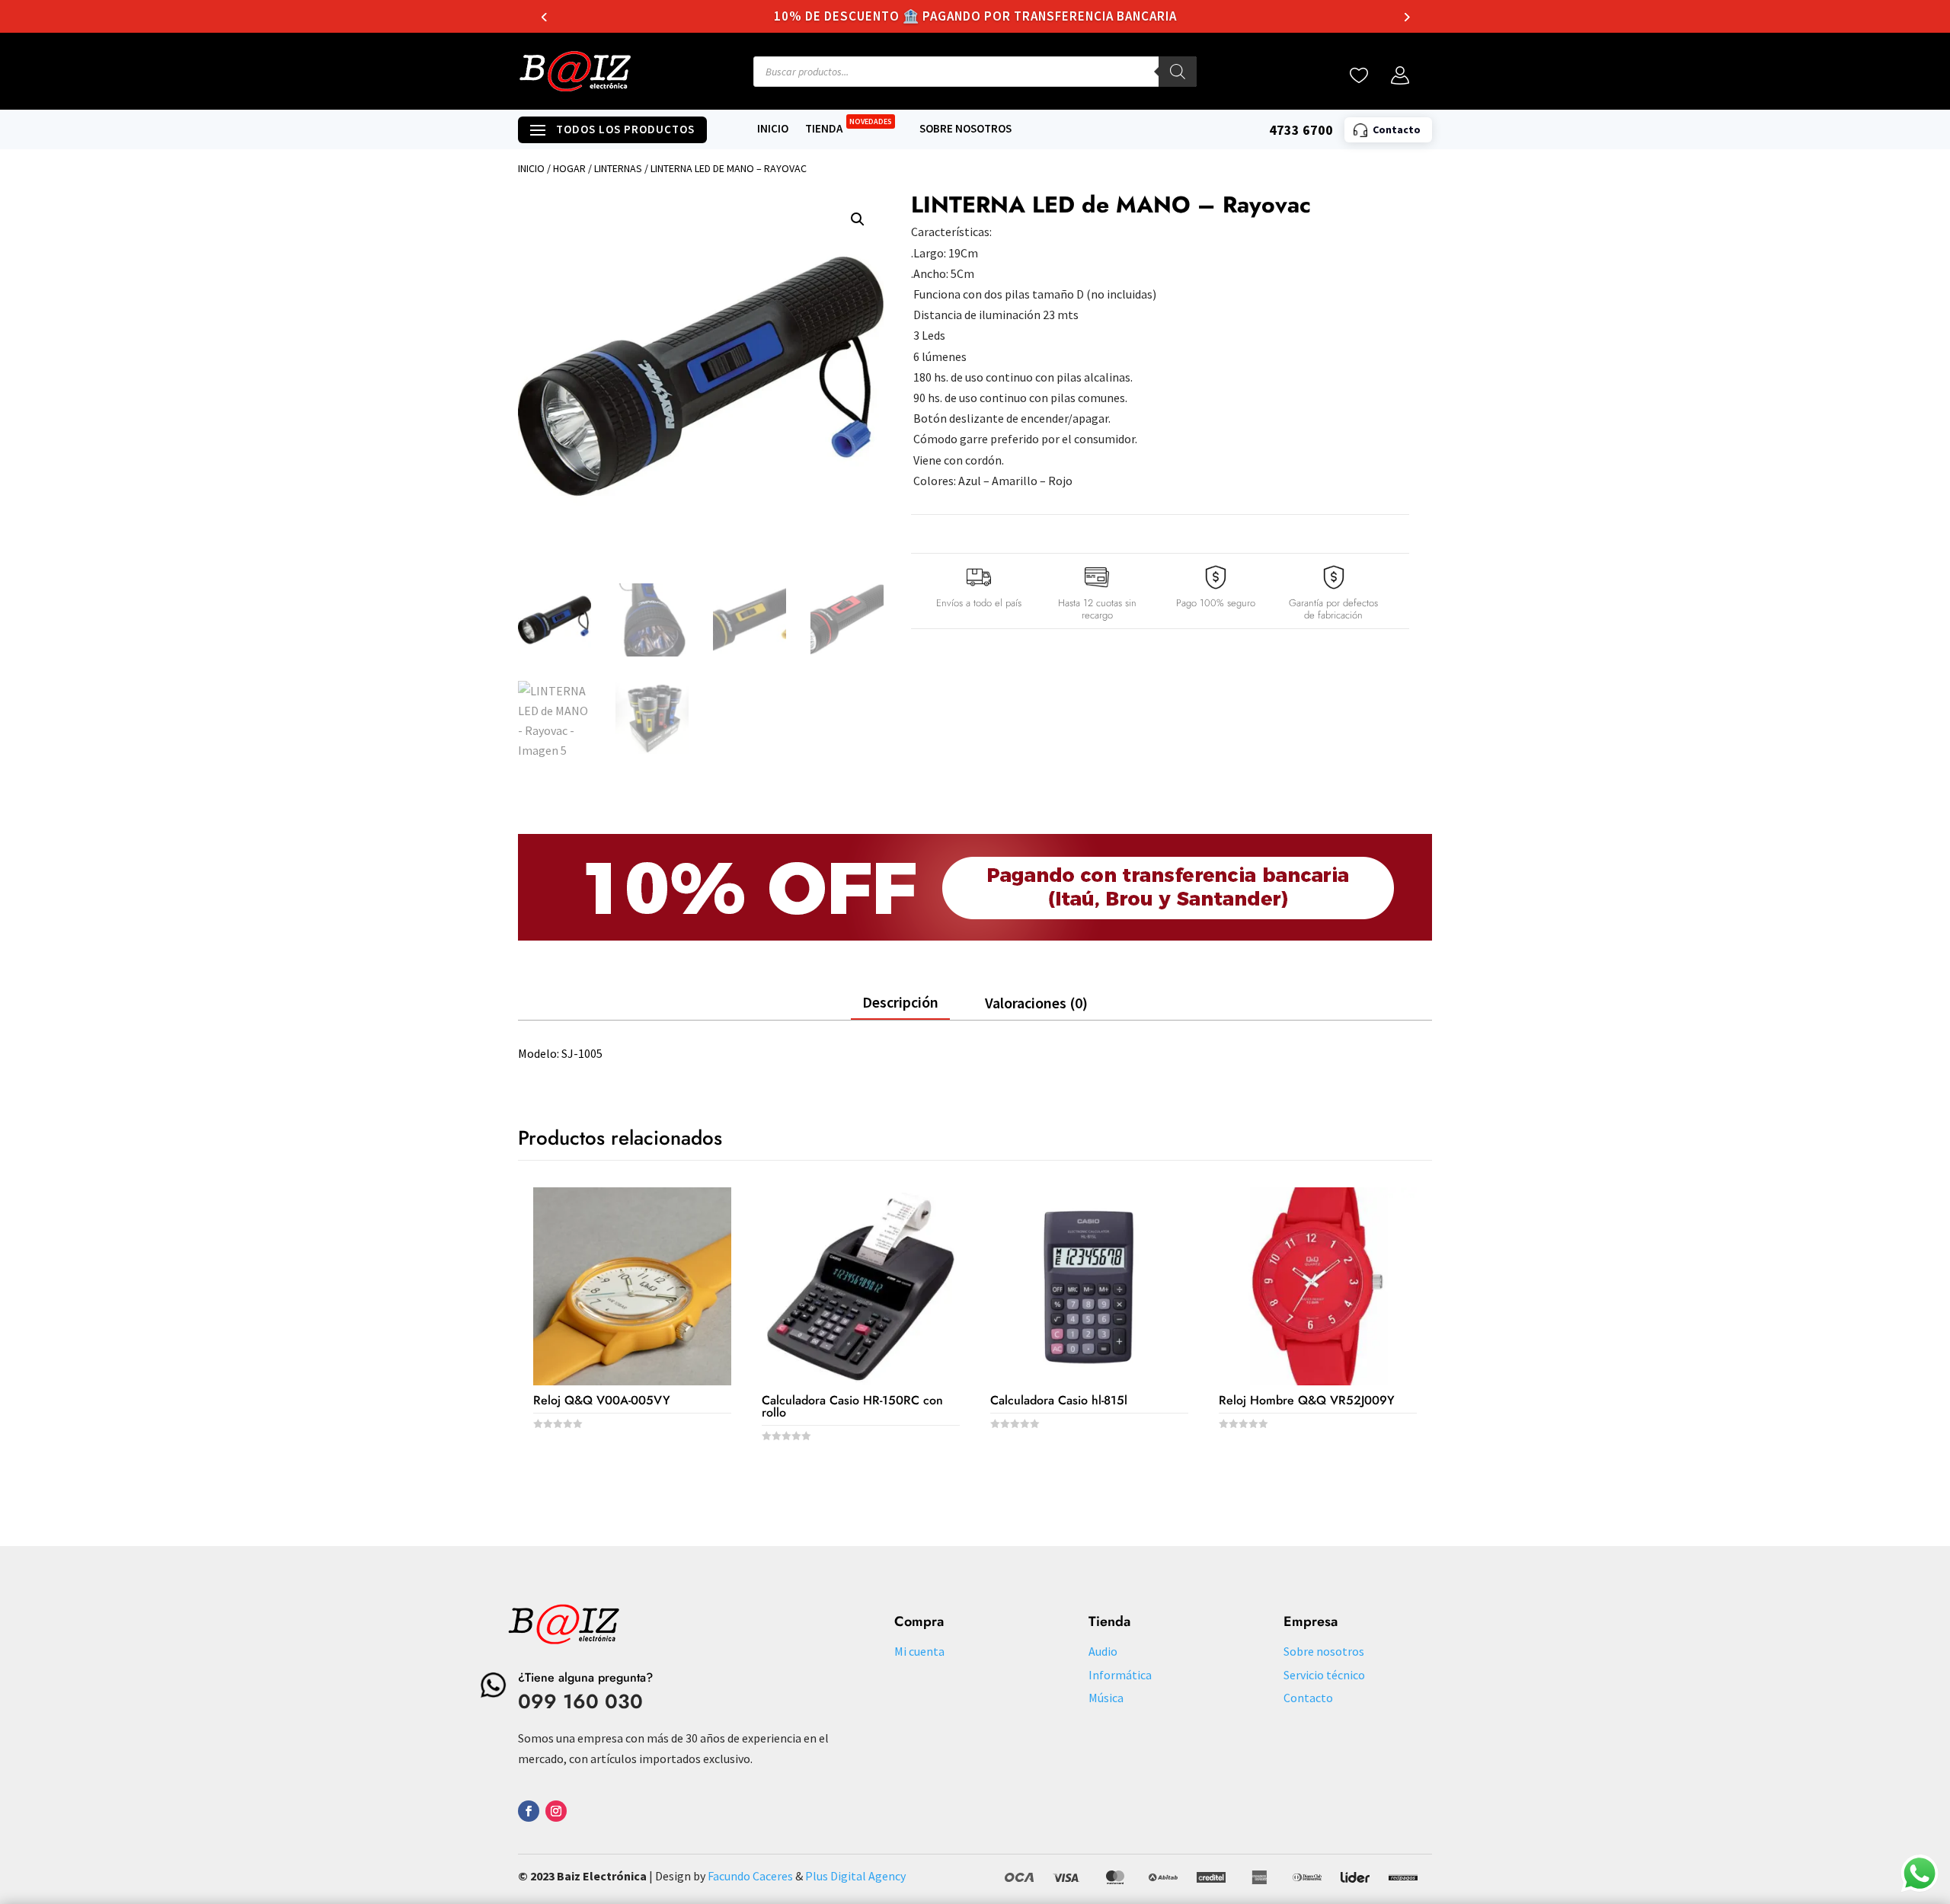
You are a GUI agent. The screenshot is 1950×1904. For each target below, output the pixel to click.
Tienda (849, 129)
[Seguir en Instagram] (556, 1811)
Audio (1103, 1651)
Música (1106, 1698)
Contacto (1308, 1698)
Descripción (900, 1002)
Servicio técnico (1324, 1675)
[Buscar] (1178, 72)
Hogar (569, 168)
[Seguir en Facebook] (529, 1811)
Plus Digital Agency (855, 1876)
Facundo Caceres (750, 1876)
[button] (858, 219)
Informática (1120, 1675)
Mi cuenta (919, 1651)
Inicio (773, 129)
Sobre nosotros (965, 129)
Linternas (618, 168)
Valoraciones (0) (1036, 1003)
